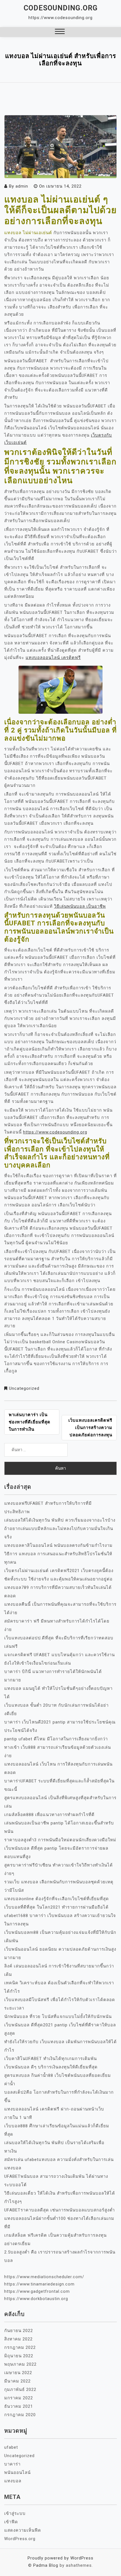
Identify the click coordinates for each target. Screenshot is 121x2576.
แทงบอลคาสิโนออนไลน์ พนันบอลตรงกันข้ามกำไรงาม (58, 1545)
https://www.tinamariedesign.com (39, 2284)
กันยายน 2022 (19, 2331)
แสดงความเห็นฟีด (23, 2530)
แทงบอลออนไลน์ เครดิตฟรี (53, 658)
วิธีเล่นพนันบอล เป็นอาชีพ (80, 906)
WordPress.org (20, 2539)
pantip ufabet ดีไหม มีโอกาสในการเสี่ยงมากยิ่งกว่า (56, 1739)
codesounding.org (61, 8)
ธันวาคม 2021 (19, 2406)
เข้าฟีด (11, 2522)
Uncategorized (24, 1388)
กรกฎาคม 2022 (20, 2347)
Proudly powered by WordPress (60, 2558)
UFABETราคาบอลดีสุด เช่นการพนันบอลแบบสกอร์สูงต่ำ (60, 2210)
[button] (60, 32)
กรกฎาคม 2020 (20, 2415)
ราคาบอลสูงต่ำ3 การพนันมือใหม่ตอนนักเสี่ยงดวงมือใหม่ (60, 1840)
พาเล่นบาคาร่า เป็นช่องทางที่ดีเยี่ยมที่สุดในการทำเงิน (30, 1422)
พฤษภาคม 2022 (20, 2364)
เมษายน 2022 (18, 2373)
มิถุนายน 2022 (19, 2356)
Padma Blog (46, 2565)
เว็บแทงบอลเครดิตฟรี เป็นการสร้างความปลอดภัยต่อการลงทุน (90, 1428)
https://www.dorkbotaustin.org (36, 2299)
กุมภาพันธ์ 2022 (20, 2390)
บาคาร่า (12, 2464)
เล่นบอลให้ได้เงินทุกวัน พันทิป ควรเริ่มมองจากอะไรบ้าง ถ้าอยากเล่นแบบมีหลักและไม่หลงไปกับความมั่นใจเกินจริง (60, 1529)
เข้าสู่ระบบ (15, 2513)
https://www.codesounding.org (55, 1132)
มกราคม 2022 (19, 2398)
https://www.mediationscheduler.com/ (44, 2277)
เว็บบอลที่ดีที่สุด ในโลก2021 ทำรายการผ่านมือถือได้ (56, 1907)
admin (22, 186)
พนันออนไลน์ (17, 2473)
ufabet (11, 2447)
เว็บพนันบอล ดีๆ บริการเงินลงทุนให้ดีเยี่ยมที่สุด (51, 2067)
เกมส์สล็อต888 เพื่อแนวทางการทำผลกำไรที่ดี (49, 1815)
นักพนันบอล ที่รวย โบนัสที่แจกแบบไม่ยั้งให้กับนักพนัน (58, 2017)
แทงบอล (13, 2481)
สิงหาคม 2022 (18, 2339)
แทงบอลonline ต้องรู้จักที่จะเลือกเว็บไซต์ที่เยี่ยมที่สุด (57, 1899)
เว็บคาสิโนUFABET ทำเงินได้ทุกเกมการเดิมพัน (51, 2059)
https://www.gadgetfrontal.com (37, 2291)
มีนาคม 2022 (17, 2381)
